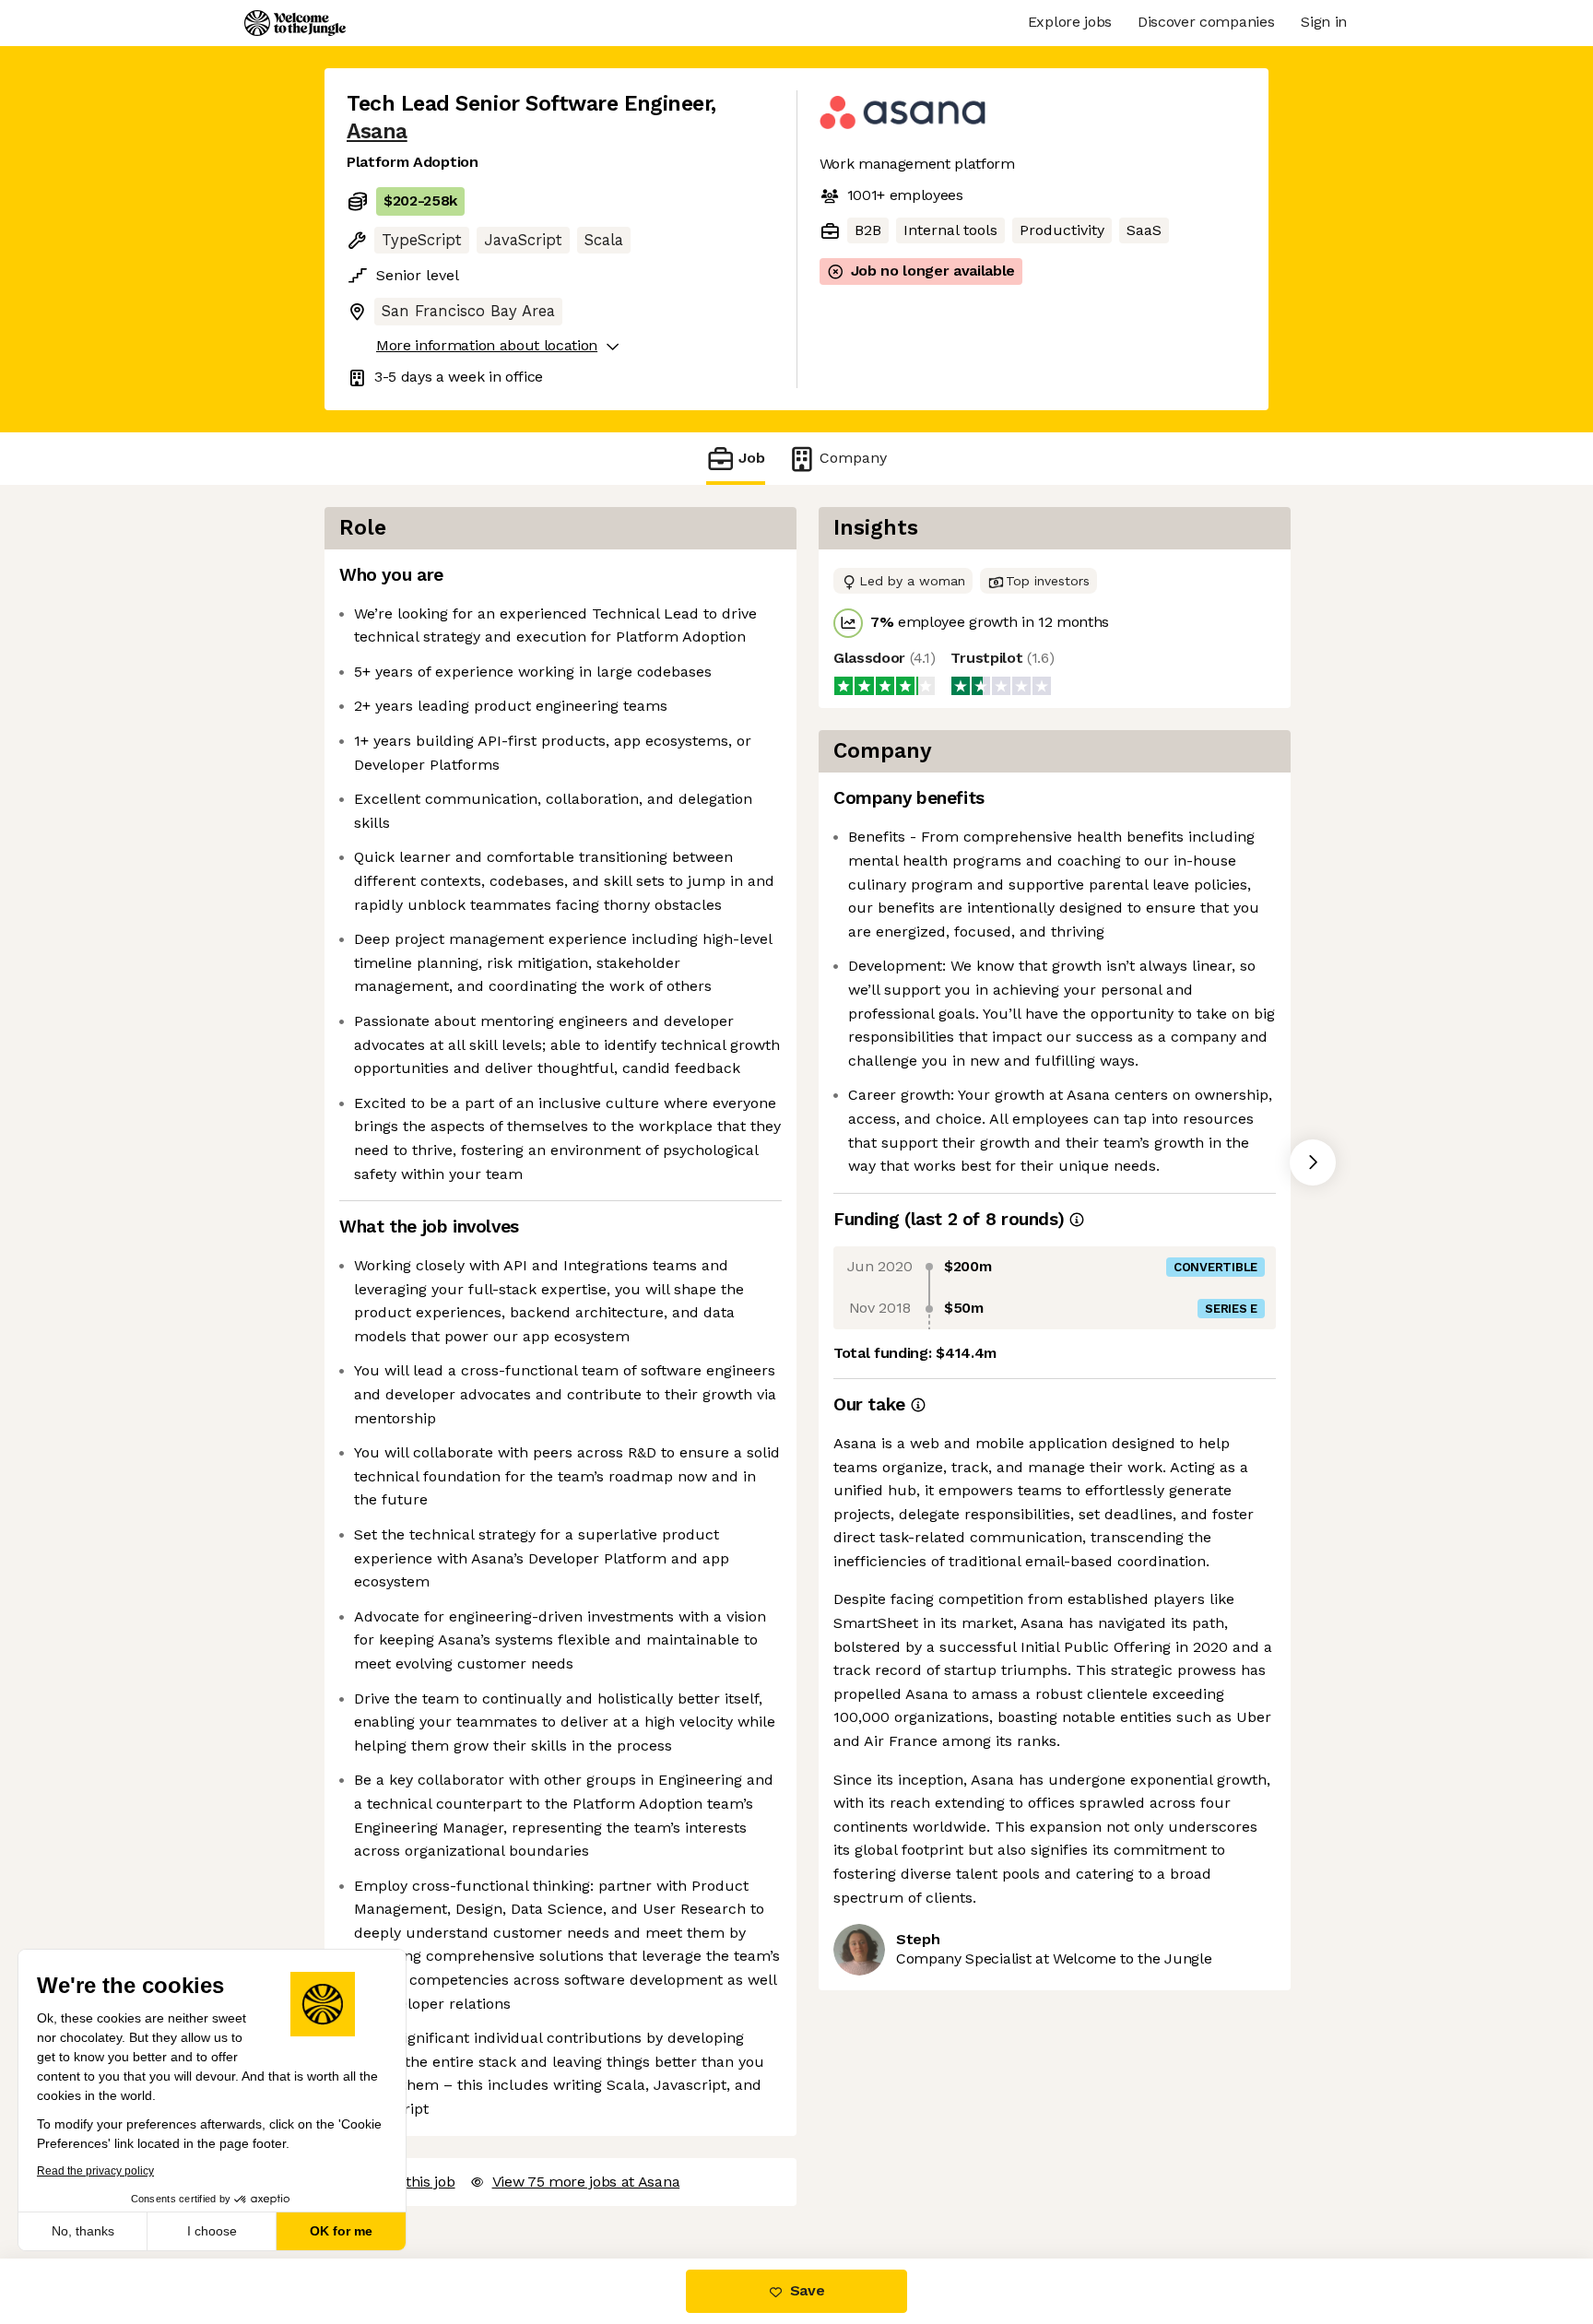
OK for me (341, 2231)
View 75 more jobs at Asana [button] (586, 2182)
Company (853, 458)
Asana (377, 131)
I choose (212, 2231)
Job (752, 458)
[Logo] (295, 23)
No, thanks (83, 2231)
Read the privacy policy (95, 2171)
